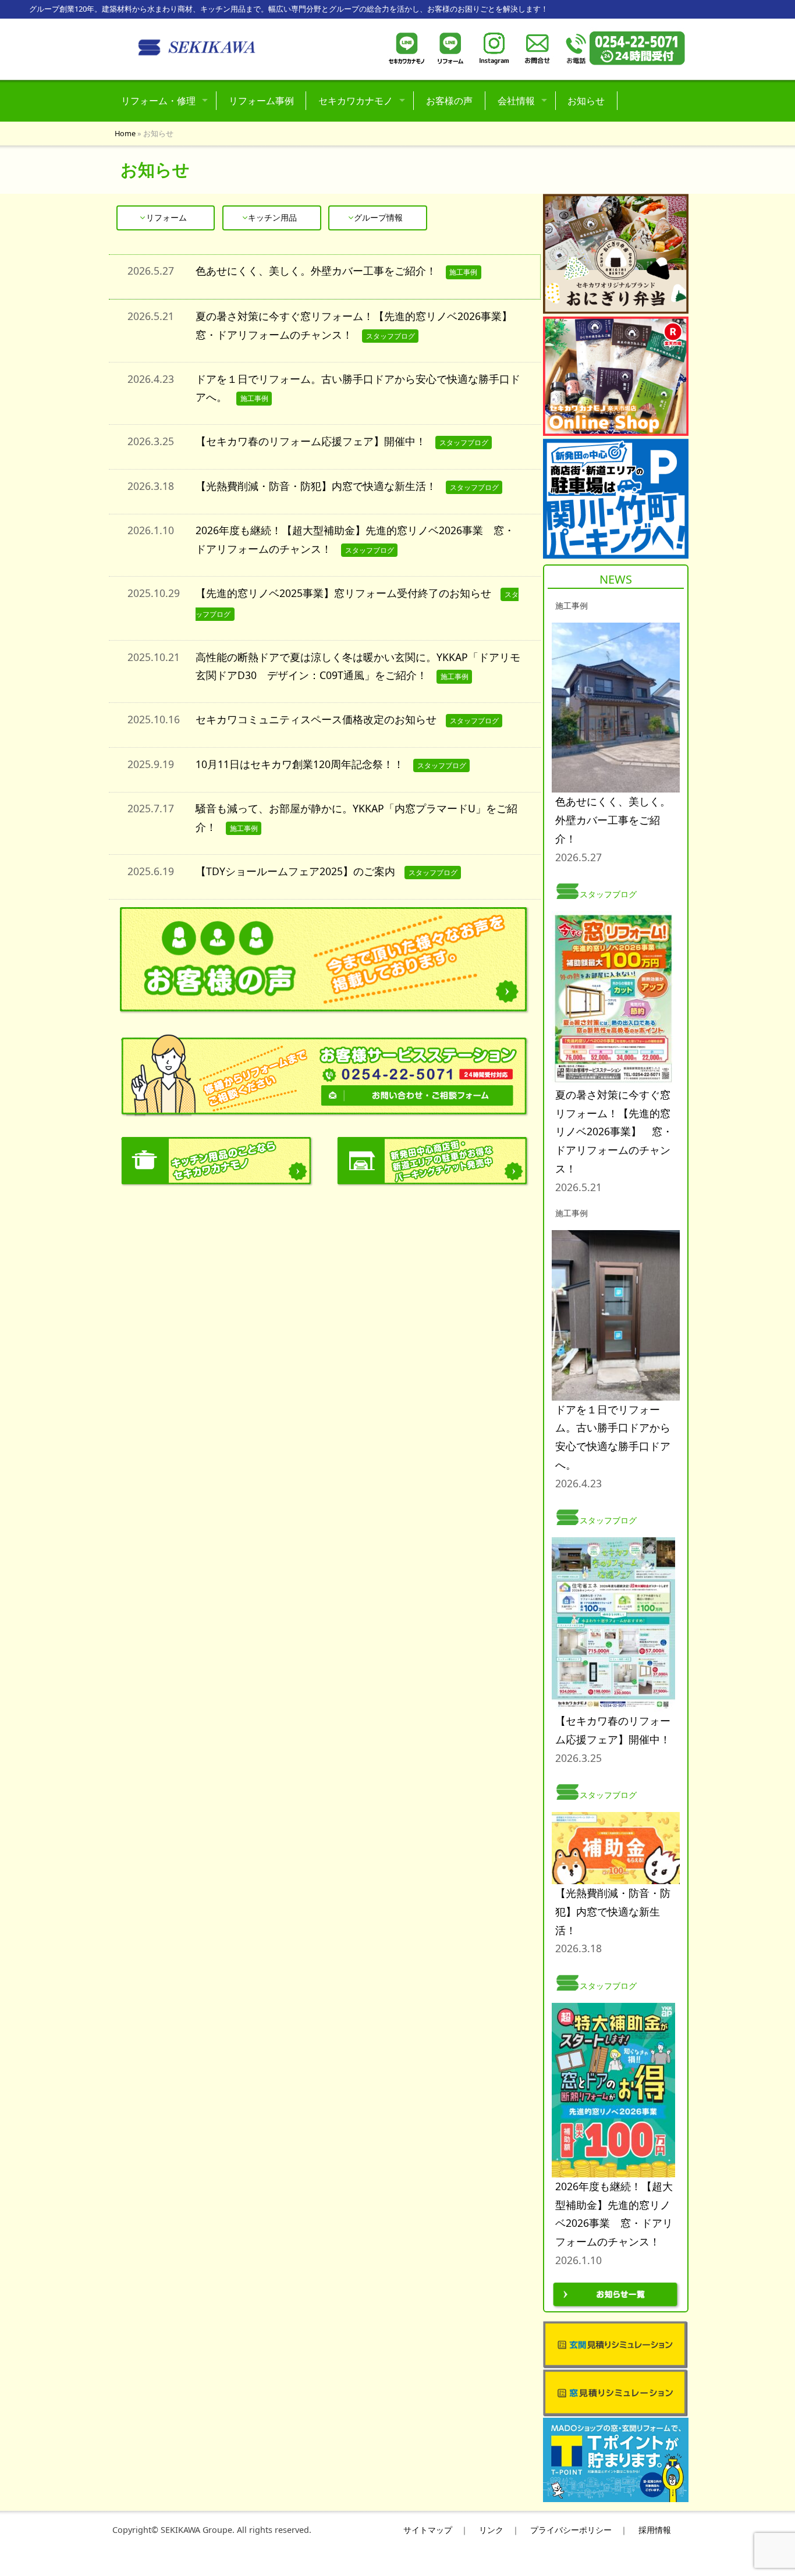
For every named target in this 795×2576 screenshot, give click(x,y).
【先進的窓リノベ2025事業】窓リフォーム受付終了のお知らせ (343, 593)
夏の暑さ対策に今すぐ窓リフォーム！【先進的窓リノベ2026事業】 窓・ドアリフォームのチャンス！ (614, 1131)
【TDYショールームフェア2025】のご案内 (295, 871)
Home (125, 133)
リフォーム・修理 (158, 101)
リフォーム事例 (261, 101)
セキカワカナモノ (356, 101)
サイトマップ (428, 2530)
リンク (491, 2530)
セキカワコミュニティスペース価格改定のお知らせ (316, 719)
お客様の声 (449, 101)
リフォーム (166, 217)
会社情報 (516, 101)
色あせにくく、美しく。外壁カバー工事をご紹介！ (316, 271)
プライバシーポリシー (571, 2530)
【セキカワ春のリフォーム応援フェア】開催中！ (311, 441)
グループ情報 (378, 217)
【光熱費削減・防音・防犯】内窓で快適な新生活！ (316, 486)
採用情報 (655, 2530)
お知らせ (586, 101)
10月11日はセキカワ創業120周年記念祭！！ (300, 764)
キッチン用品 (272, 217)
